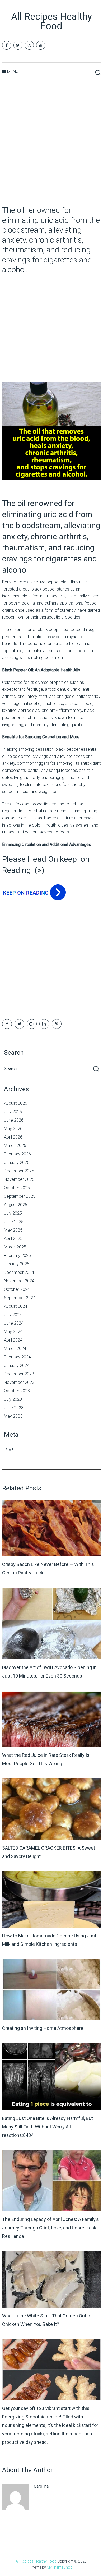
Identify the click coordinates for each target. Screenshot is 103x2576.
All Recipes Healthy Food (51, 21)
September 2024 (20, 1298)
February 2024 (17, 1357)
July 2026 (13, 1112)
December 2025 (19, 1171)
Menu (13, 72)
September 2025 (20, 1196)
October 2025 (17, 1188)
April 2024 (13, 1340)
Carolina (41, 2486)
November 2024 (19, 1281)
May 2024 (13, 1332)
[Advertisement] (51, 145)
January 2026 (17, 1162)
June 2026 (14, 1120)
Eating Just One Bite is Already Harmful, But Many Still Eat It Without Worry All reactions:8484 (48, 2127)
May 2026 (13, 1129)
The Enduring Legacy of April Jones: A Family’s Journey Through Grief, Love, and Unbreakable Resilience (50, 2228)
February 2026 (17, 1154)
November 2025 (19, 1179)
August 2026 (16, 1103)
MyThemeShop (60, 2567)
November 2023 (19, 1382)
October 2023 (17, 1391)
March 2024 (15, 1349)
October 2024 (17, 1289)
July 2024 (13, 1315)
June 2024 (14, 1323)
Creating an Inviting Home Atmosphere (43, 2028)
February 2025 (17, 1255)
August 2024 (16, 1306)
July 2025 (13, 1213)
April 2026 (13, 1137)
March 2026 (15, 1146)
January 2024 (17, 1365)
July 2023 (13, 1399)
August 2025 (16, 1205)
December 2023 (19, 1374)
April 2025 (13, 1239)
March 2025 (15, 1247)
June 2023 (14, 1408)
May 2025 (13, 1230)
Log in (10, 1448)
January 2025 (17, 1264)
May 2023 (13, 1416)
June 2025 (14, 1222)
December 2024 (19, 1272)
